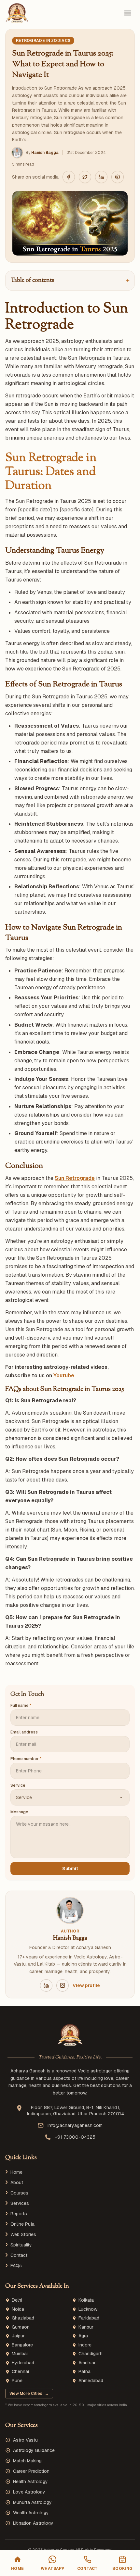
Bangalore (22, 2345)
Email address (24, 1732)
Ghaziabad (23, 2318)
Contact (19, 2255)
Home (16, 2172)
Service (18, 1785)
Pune (17, 2381)
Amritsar (87, 2363)
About (17, 2182)
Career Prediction (31, 2471)
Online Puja (22, 2224)
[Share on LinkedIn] (101, 177)
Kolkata (86, 2300)
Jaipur (18, 2336)
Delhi (17, 2300)
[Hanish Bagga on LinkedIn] (46, 1985)
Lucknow (88, 2309)
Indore (85, 2345)
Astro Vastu (25, 2440)
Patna (84, 2372)
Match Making (27, 2461)
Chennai (20, 2372)
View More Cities (29, 2394)
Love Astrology (29, 2492)
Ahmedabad (91, 2381)
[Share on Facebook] (69, 177)
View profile (86, 1985)
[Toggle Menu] (128, 13)
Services (20, 2203)
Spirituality (21, 2245)
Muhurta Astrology (32, 2502)
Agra (83, 2336)
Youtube (64, 1376)
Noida (18, 2309)
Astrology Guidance (34, 2450)
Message (19, 1812)
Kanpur (86, 2327)
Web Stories (23, 2234)
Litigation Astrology (33, 2523)
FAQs (16, 2266)
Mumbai (20, 2354)
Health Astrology (30, 2482)
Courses (19, 2193)
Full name (21, 1706)
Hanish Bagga (45, 153)
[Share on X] (85, 177)
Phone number (26, 1759)
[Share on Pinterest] (118, 177)
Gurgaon (21, 2327)
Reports (19, 2214)
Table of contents (70, 281)
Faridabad (89, 2318)
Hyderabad (23, 2363)
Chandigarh (91, 2354)
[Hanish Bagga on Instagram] (63, 1985)
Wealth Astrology (31, 2513)
